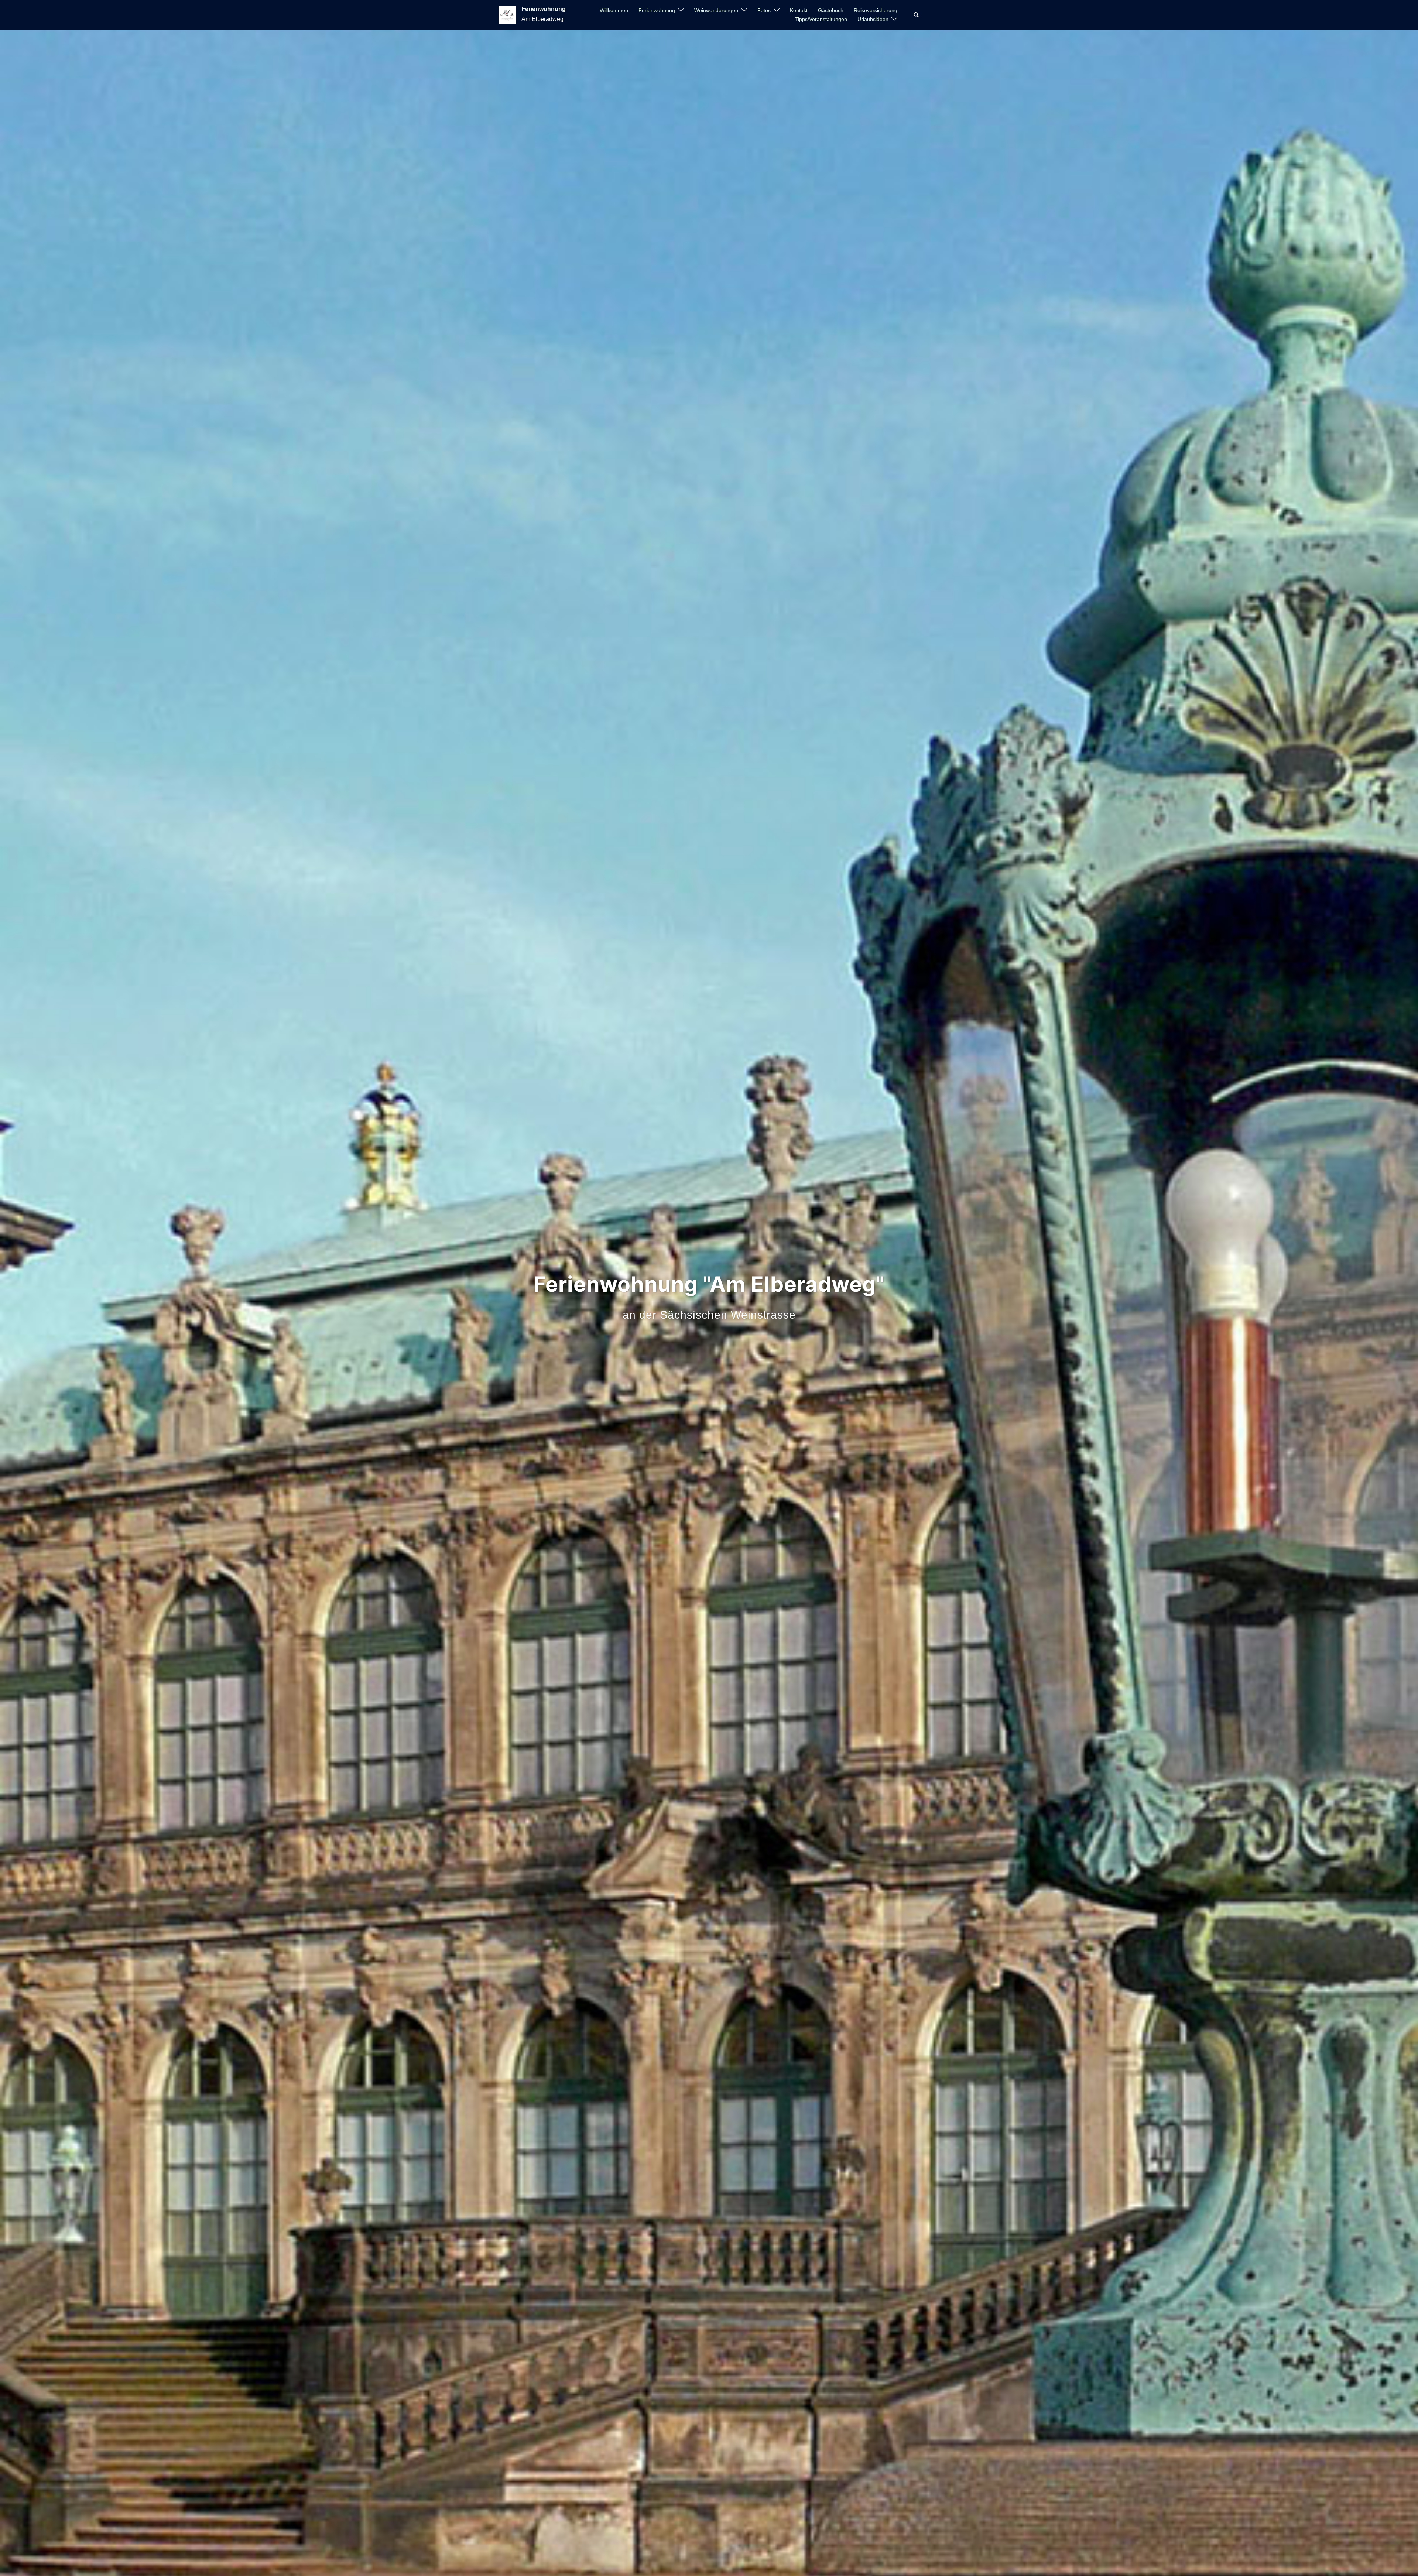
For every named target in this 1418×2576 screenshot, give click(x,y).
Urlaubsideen (873, 19)
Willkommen (614, 10)
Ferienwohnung (544, 9)
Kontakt (799, 10)
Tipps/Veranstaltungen (821, 19)
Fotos (764, 10)
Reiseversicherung (876, 10)
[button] (917, 15)
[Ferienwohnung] (507, 15)
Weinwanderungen (716, 10)
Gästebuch (831, 10)
